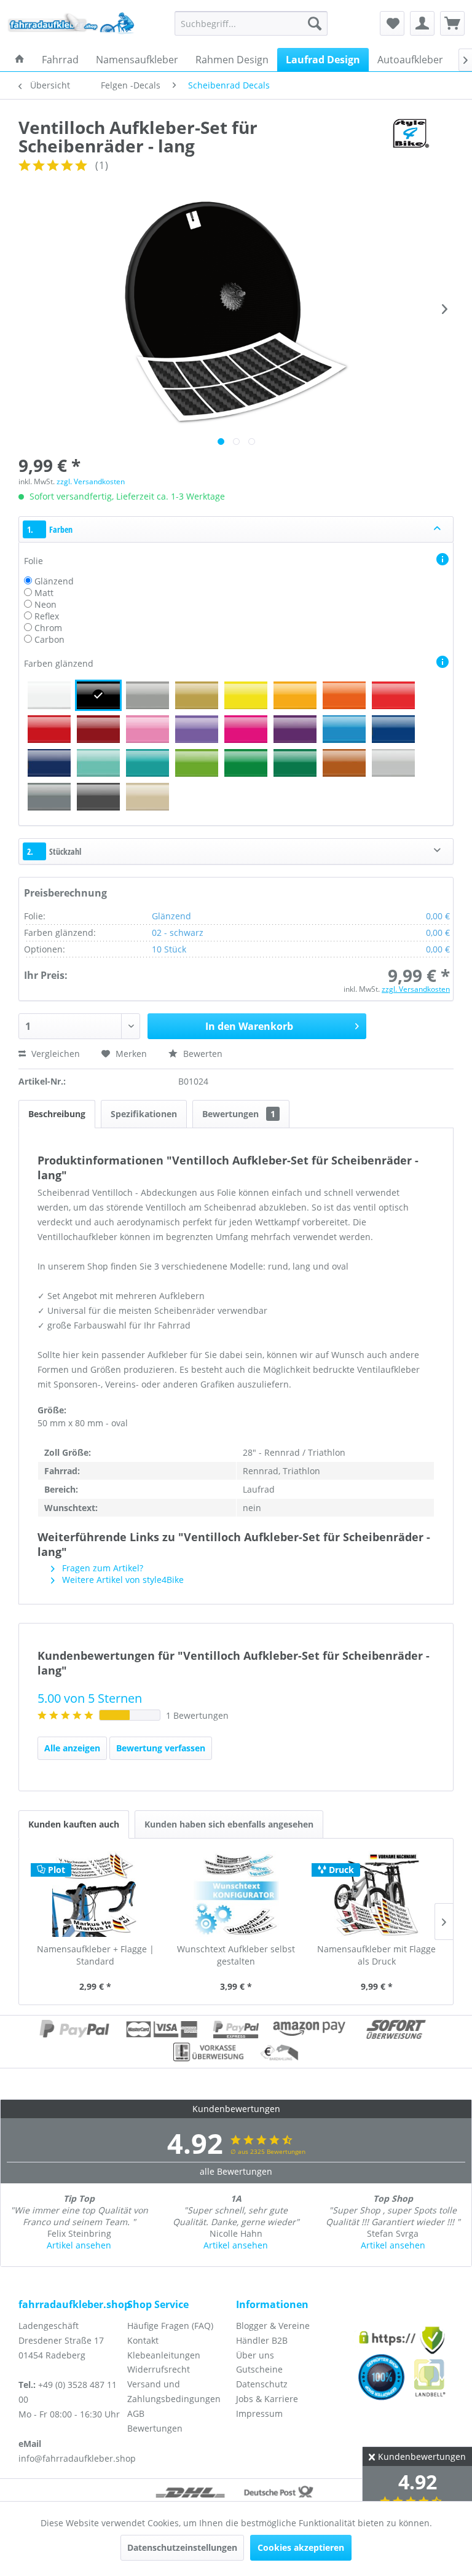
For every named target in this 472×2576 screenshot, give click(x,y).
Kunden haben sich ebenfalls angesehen (229, 1824)
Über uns (255, 2355)
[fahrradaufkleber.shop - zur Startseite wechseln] (71, 26)
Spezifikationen (144, 1114)
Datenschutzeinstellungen (182, 2547)
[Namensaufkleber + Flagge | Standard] (96, 1894)
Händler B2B (262, 2340)
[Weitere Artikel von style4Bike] (410, 139)
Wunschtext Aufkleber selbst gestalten (236, 1955)
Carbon (49, 639)
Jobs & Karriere (267, 2399)
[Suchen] (315, 23)
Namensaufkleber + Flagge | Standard (96, 1955)
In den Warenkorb (249, 1026)
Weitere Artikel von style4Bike (122, 1580)
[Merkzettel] (392, 23)
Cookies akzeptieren (301, 2547)
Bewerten (202, 1054)
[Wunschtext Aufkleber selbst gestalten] (236, 1894)
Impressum (259, 2413)
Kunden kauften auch (74, 1824)
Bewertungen (239, 1114)
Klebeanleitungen (164, 2355)
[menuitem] (251, 23)
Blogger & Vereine (273, 2326)
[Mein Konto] (422, 23)
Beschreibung (57, 1114)
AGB (136, 2413)
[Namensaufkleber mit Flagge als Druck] (376, 1894)
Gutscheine (259, 2369)
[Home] (20, 60)
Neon (45, 604)
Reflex (47, 616)
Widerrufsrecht (159, 2369)
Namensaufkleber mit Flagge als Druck (376, 1955)
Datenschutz (262, 2384)
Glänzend (54, 581)
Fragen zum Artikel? (101, 1568)
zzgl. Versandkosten (91, 481)
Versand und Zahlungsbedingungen (174, 2391)
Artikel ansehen (79, 2245)
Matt (44, 593)
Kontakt (143, 2340)
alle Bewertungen (236, 2171)
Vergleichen (54, 1054)
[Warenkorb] (452, 23)
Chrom (48, 628)
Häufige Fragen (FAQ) (170, 2326)
